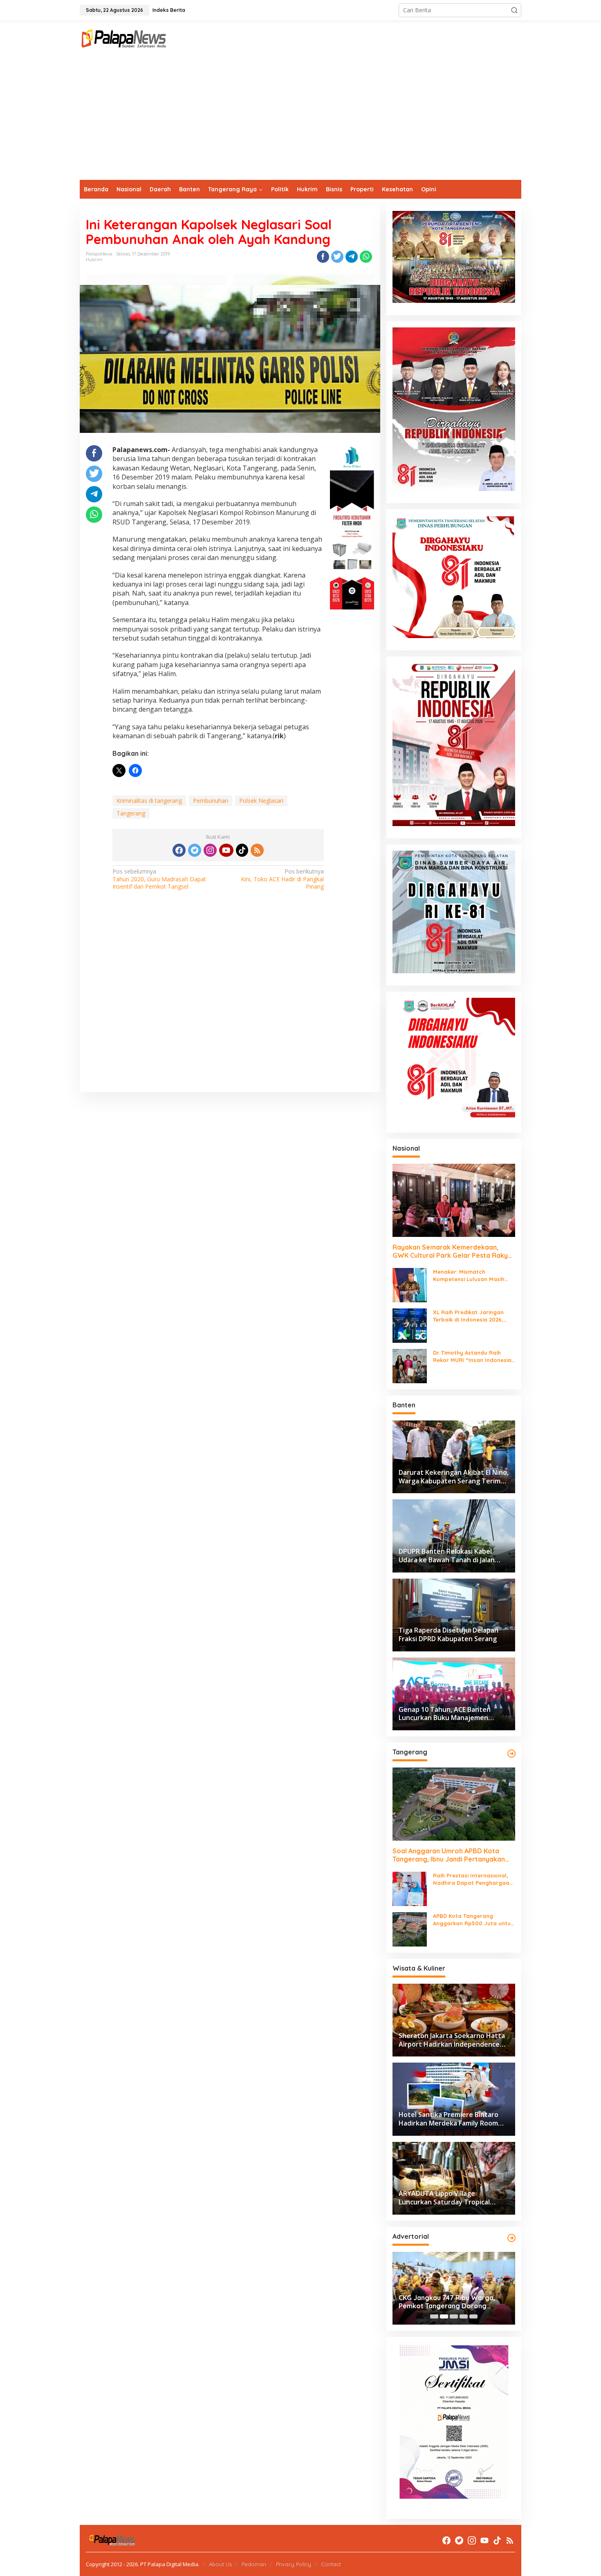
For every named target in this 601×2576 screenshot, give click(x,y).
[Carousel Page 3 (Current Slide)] (454, 2316)
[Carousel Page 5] (473, 2316)
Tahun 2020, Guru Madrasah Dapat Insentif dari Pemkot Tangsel (159, 879)
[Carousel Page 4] (464, 2316)
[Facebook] (179, 850)
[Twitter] (195, 850)
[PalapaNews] (124, 38)
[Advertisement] (300, 119)
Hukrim (94, 260)
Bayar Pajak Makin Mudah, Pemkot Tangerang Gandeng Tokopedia (453, 2302)
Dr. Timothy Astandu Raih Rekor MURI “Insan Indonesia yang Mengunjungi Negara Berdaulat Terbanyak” (472, 1356)
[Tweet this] (337, 257)
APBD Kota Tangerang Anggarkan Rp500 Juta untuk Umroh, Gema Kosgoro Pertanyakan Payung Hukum (473, 1920)
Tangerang (131, 813)
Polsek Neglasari (261, 801)
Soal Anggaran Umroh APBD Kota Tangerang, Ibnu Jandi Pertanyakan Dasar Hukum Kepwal (449, 1855)
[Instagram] (210, 850)
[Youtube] (226, 850)
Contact (331, 2564)
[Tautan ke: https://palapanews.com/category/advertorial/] (511, 2238)
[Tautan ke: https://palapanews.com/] (511, 1754)
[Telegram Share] (352, 257)
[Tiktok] (242, 850)
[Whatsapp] (366, 257)
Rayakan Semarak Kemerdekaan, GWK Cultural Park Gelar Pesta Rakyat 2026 (454, 1252)
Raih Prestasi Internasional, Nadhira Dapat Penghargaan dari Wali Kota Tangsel (473, 1879)
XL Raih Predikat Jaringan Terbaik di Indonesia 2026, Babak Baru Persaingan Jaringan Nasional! (468, 1316)
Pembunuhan (211, 801)
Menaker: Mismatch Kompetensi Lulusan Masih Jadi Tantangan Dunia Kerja (471, 1276)
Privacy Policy (294, 2564)
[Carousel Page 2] (444, 2316)
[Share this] (323, 257)
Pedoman (254, 2564)
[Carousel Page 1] (434, 2316)
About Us (220, 2564)
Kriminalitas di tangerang (149, 801)
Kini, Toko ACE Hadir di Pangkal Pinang (282, 879)
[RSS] (257, 850)
